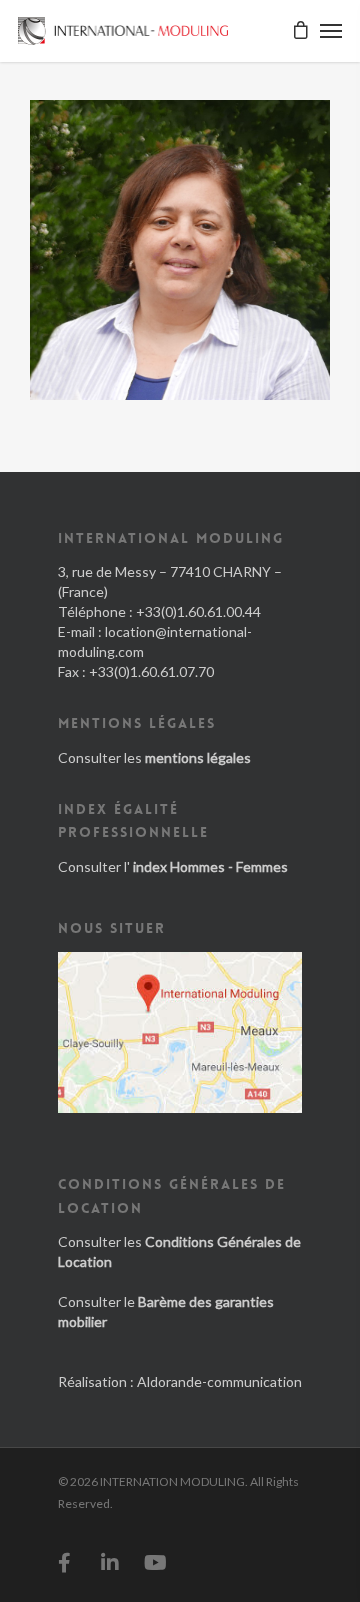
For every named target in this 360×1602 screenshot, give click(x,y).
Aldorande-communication (219, 1381)
